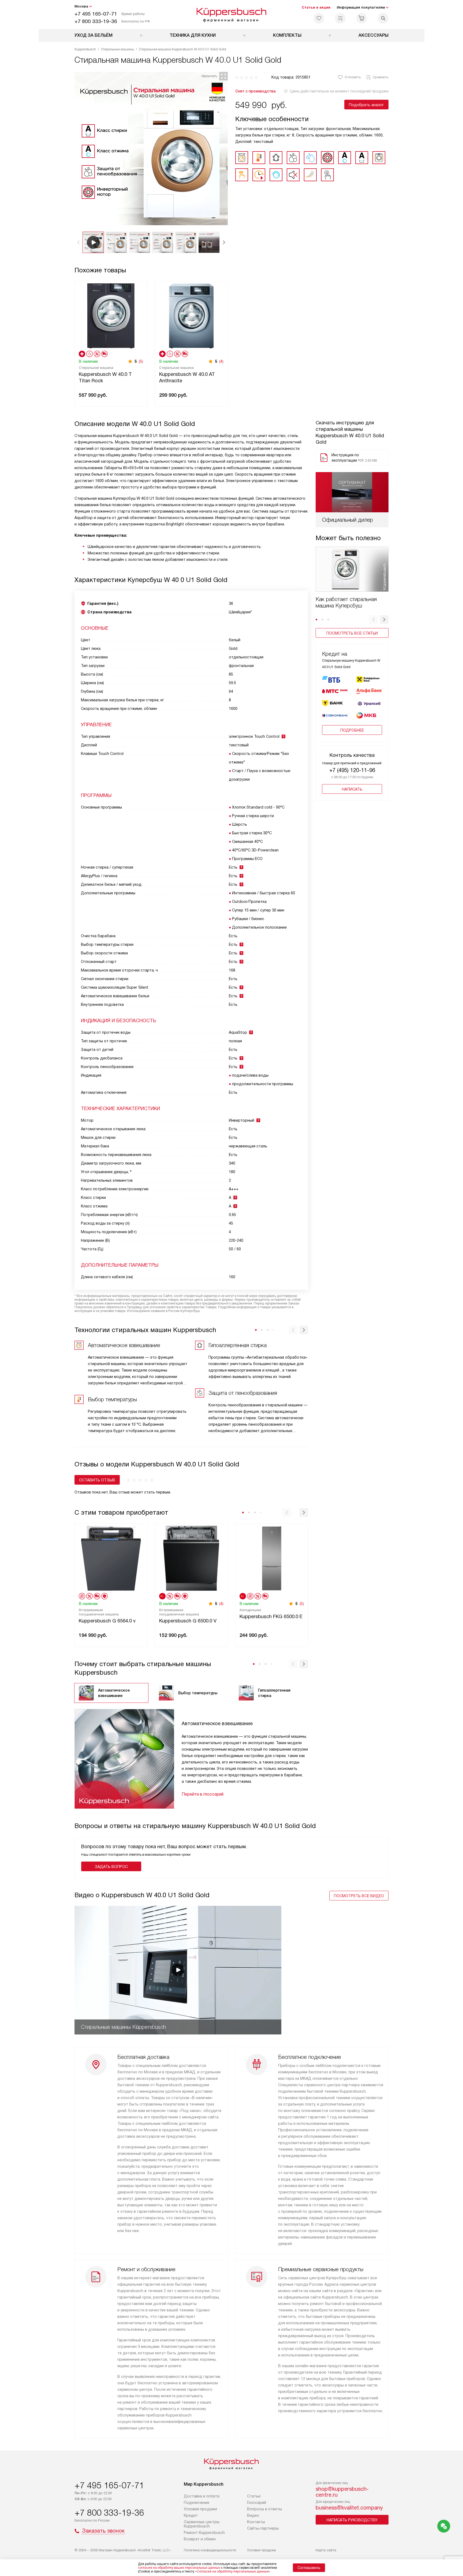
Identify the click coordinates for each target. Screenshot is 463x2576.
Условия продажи (200, 2509)
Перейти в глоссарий (203, 1794)
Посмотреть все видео (359, 1896)
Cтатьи (254, 2496)
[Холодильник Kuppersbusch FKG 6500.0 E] (272, 1558)
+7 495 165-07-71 (96, 14)
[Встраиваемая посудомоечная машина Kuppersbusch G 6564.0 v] (111, 1558)
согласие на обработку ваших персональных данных (179, 2568)
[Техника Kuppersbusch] (232, 14)
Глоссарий (257, 2503)
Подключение (197, 2503)
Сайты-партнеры (263, 2528)
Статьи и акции (316, 7)
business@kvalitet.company (349, 2508)
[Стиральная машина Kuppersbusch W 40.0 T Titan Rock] (111, 315)
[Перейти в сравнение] (340, 18)
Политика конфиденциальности (210, 2550)
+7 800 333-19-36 (96, 21)
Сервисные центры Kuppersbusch (202, 2524)
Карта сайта (326, 2550)
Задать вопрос (111, 1867)
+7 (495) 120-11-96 (352, 770)
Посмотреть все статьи (352, 633)
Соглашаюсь (309, 2568)
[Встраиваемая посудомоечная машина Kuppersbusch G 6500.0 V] (191, 1558)
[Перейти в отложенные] (319, 18)
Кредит (191, 2515)
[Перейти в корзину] (362, 18)
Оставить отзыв (97, 1480)
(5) (141, 361)
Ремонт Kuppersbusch (204, 2533)
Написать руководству (352, 2520)
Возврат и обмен (200, 2539)
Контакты (256, 2522)
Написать (352, 789)
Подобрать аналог (366, 105)
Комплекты (287, 35)
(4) (221, 361)
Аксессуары (374, 35)
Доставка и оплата (202, 2496)
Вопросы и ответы (264, 2509)
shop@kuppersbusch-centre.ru (342, 2492)
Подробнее (352, 730)
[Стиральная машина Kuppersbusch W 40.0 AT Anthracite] (191, 315)
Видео (253, 2515)
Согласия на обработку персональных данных (233, 2571)
